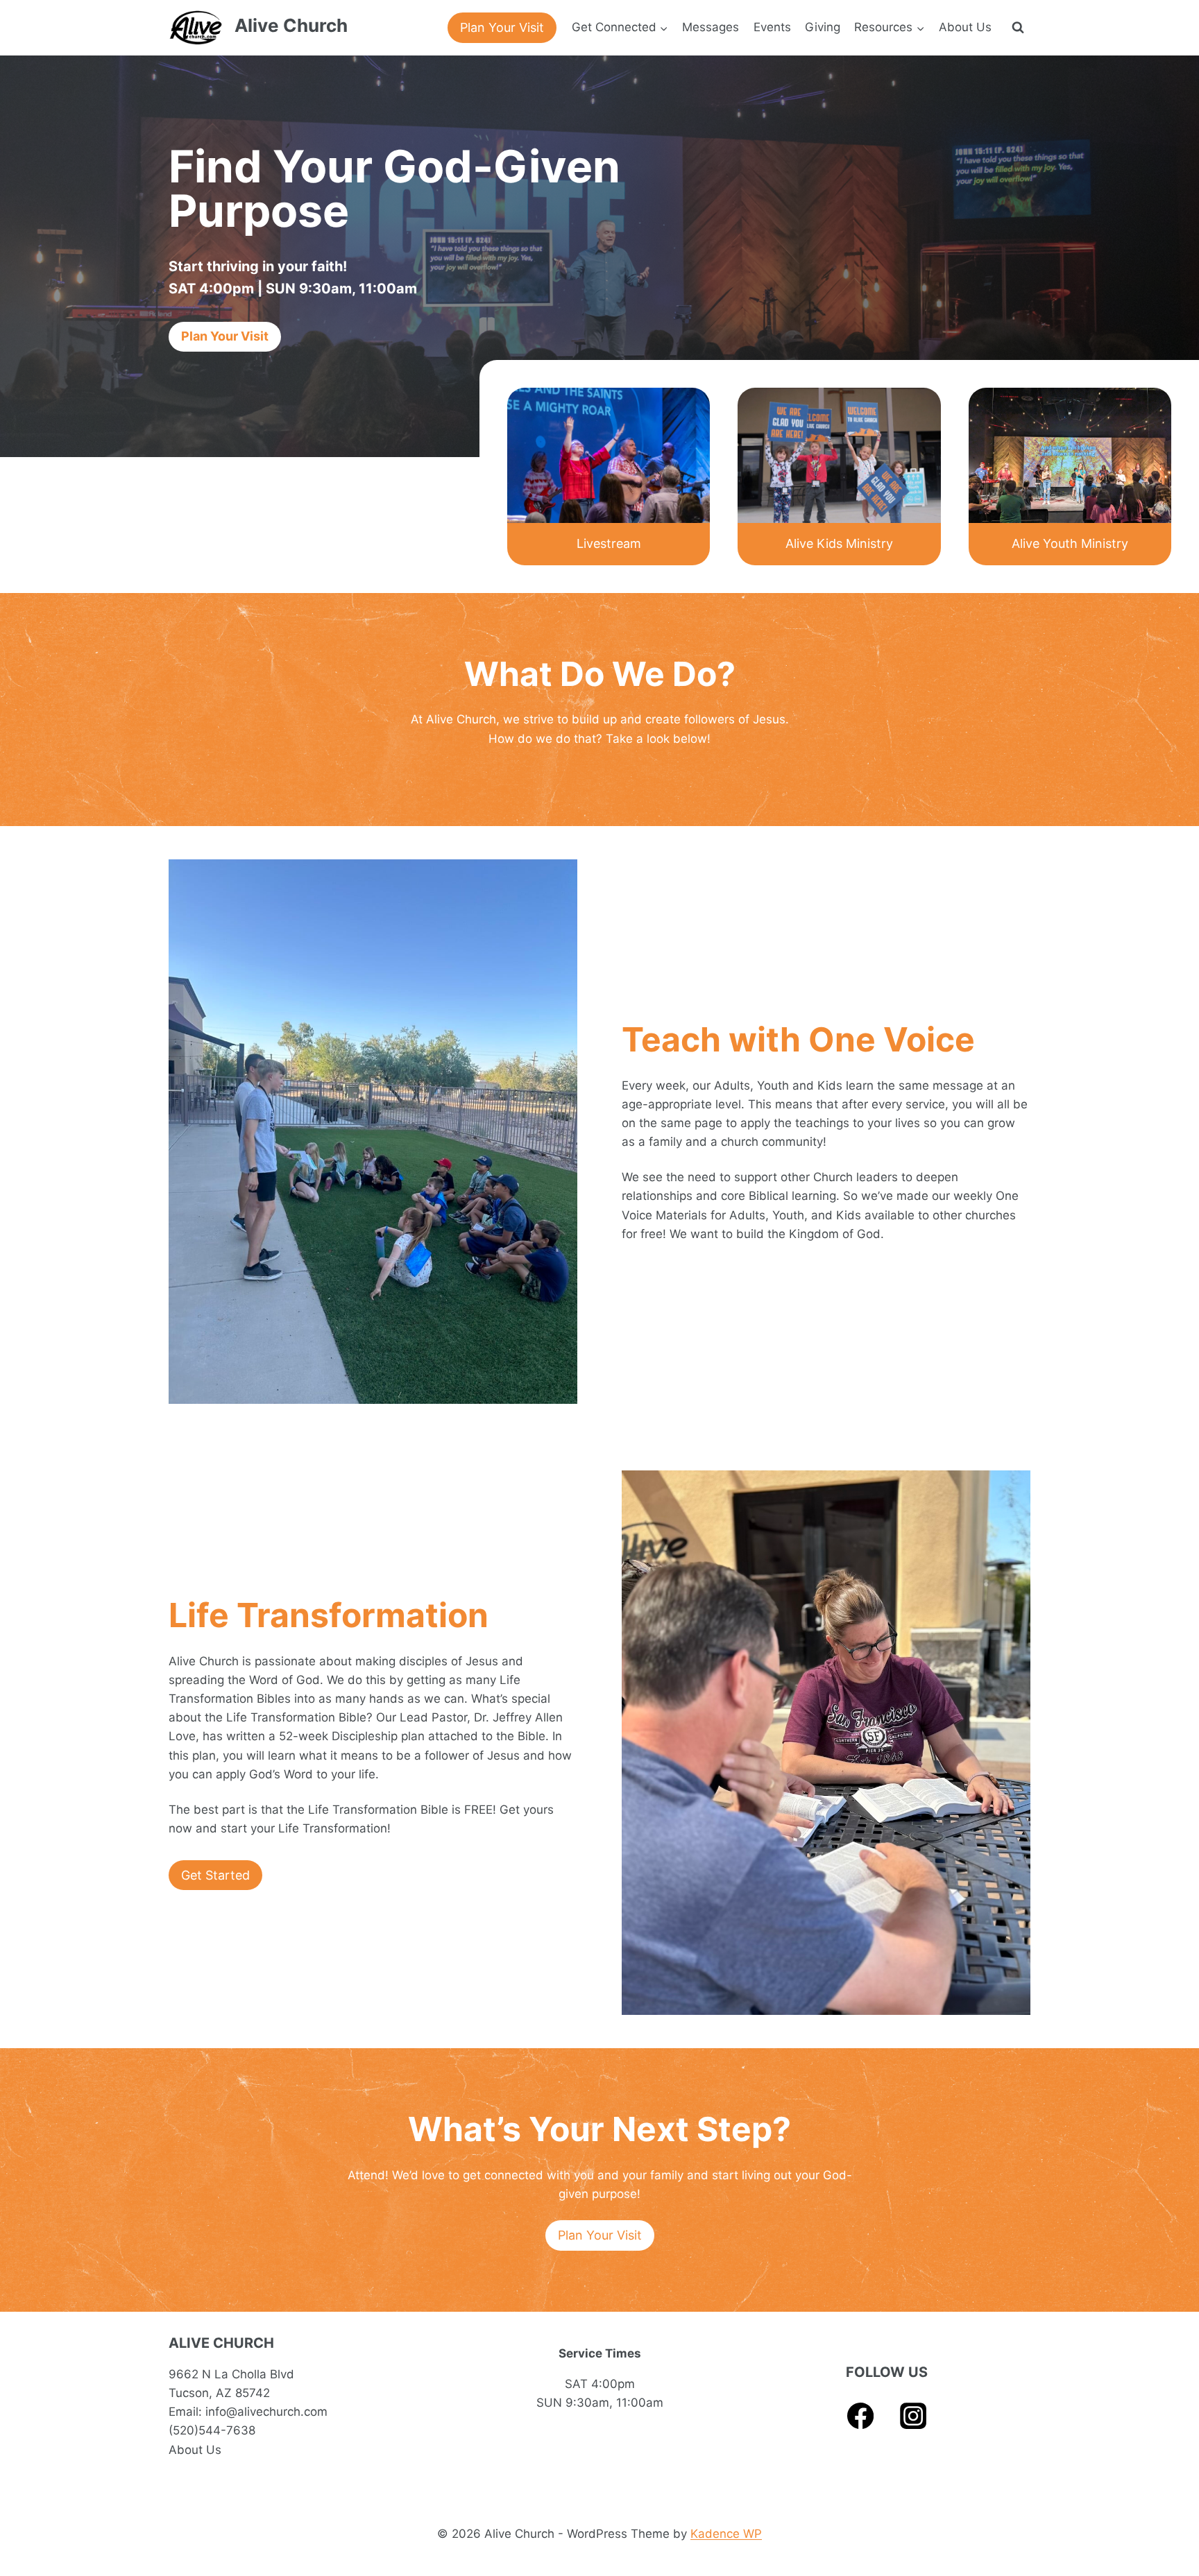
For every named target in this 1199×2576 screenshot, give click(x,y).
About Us (965, 27)
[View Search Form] (1018, 28)
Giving (823, 27)
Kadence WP (726, 2534)
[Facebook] (861, 2416)
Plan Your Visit (502, 27)
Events (772, 27)
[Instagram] (913, 2416)
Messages (711, 27)
